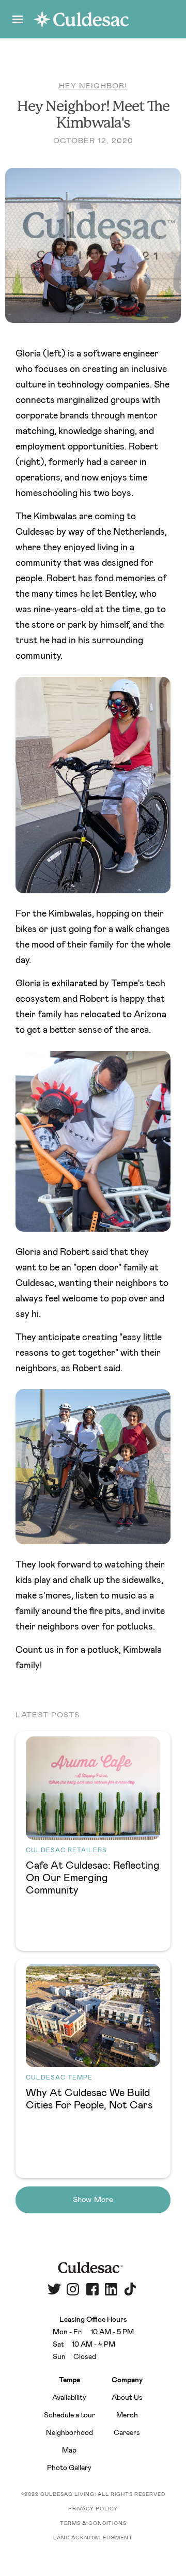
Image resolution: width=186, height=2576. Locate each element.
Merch (127, 2415)
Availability (69, 2398)
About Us (127, 2398)
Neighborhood (69, 2433)
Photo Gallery (69, 2468)
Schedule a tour (69, 2415)
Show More (93, 2200)
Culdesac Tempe (59, 2077)
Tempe (69, 2380)
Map (69, 2450)
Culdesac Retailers (66, 1850)
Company (127, 2380)
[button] (18, 19)
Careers (127, 2433)
